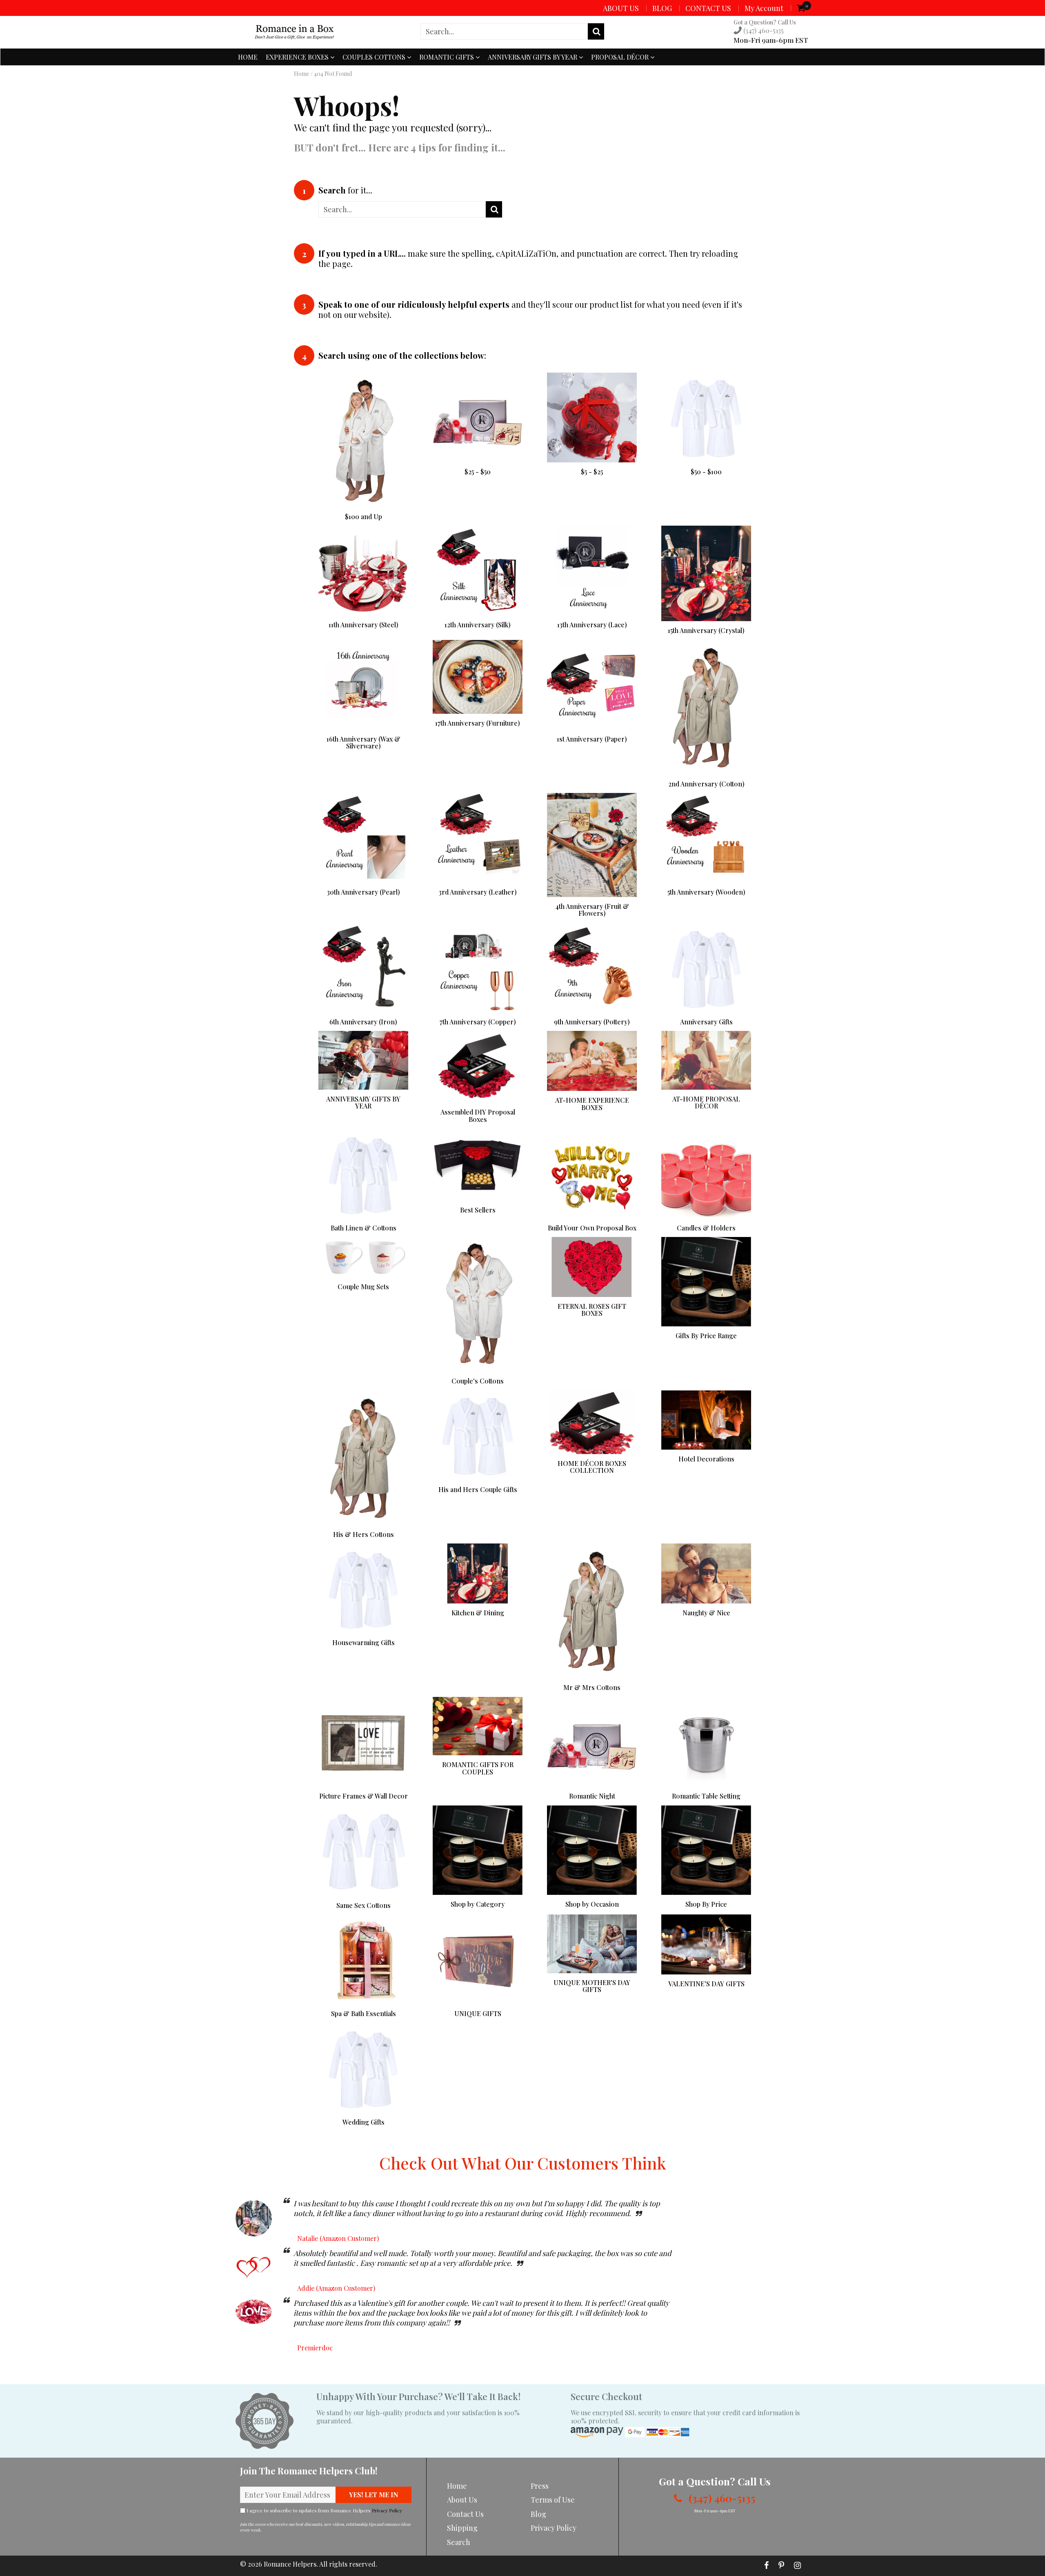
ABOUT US (621, 8)
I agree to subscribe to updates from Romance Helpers (324, 2510)
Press (540, 2486)
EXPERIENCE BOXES (298, 57)
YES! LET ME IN (374, 2495)
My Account (764, 8)
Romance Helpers (290, 2564)
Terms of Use (553, 2500)
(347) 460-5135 (763, 30)
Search (459, 2542)
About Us (462, 2500)
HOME (248, 57)
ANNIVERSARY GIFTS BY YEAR (533, 57)
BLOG (662, 8)
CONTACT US (708, 8)
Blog (538, 2514)
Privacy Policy (387, 2510)
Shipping (462, 2528)
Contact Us (465, 2514)
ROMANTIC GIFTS (447, 57)
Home (302, 74)
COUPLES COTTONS (375, 57)
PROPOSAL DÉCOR (621, 57)
